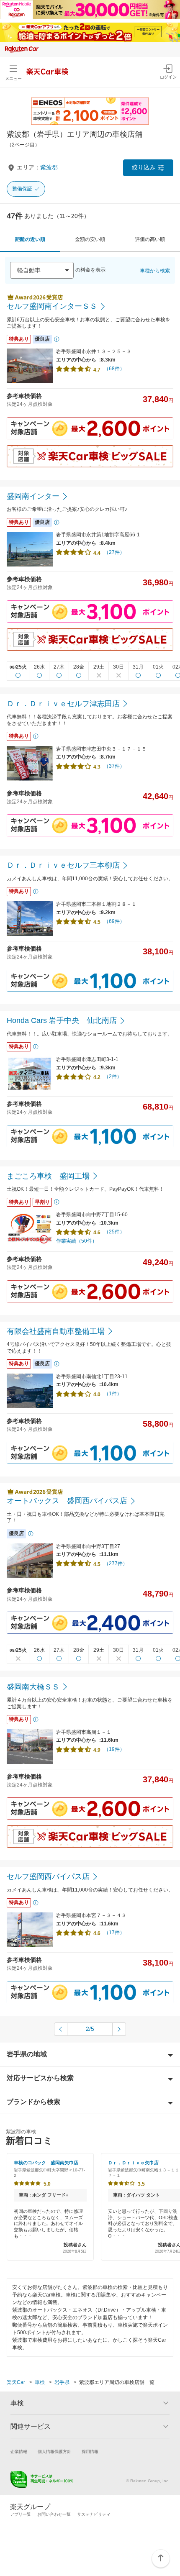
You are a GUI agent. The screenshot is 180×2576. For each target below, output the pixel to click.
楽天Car (16, 2382)
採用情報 (90, 2452)
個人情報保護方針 (54, 2452)
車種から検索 (155, 271)
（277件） (116, 1564)
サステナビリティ (94, 2514)
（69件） (114, 921)
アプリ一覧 (21, 2514)
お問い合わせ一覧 (54, 2514)
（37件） (114, 766)
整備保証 (22, 189)
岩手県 (62, 2382)
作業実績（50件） (77, 1241)
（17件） (114, 1933)
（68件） (114, 369)
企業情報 (19, 2452)
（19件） (114, 1749)
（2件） (113, 1077)
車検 (40, 2382)
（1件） (113, 1394)
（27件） (114, 552)
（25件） (114, 1232)
